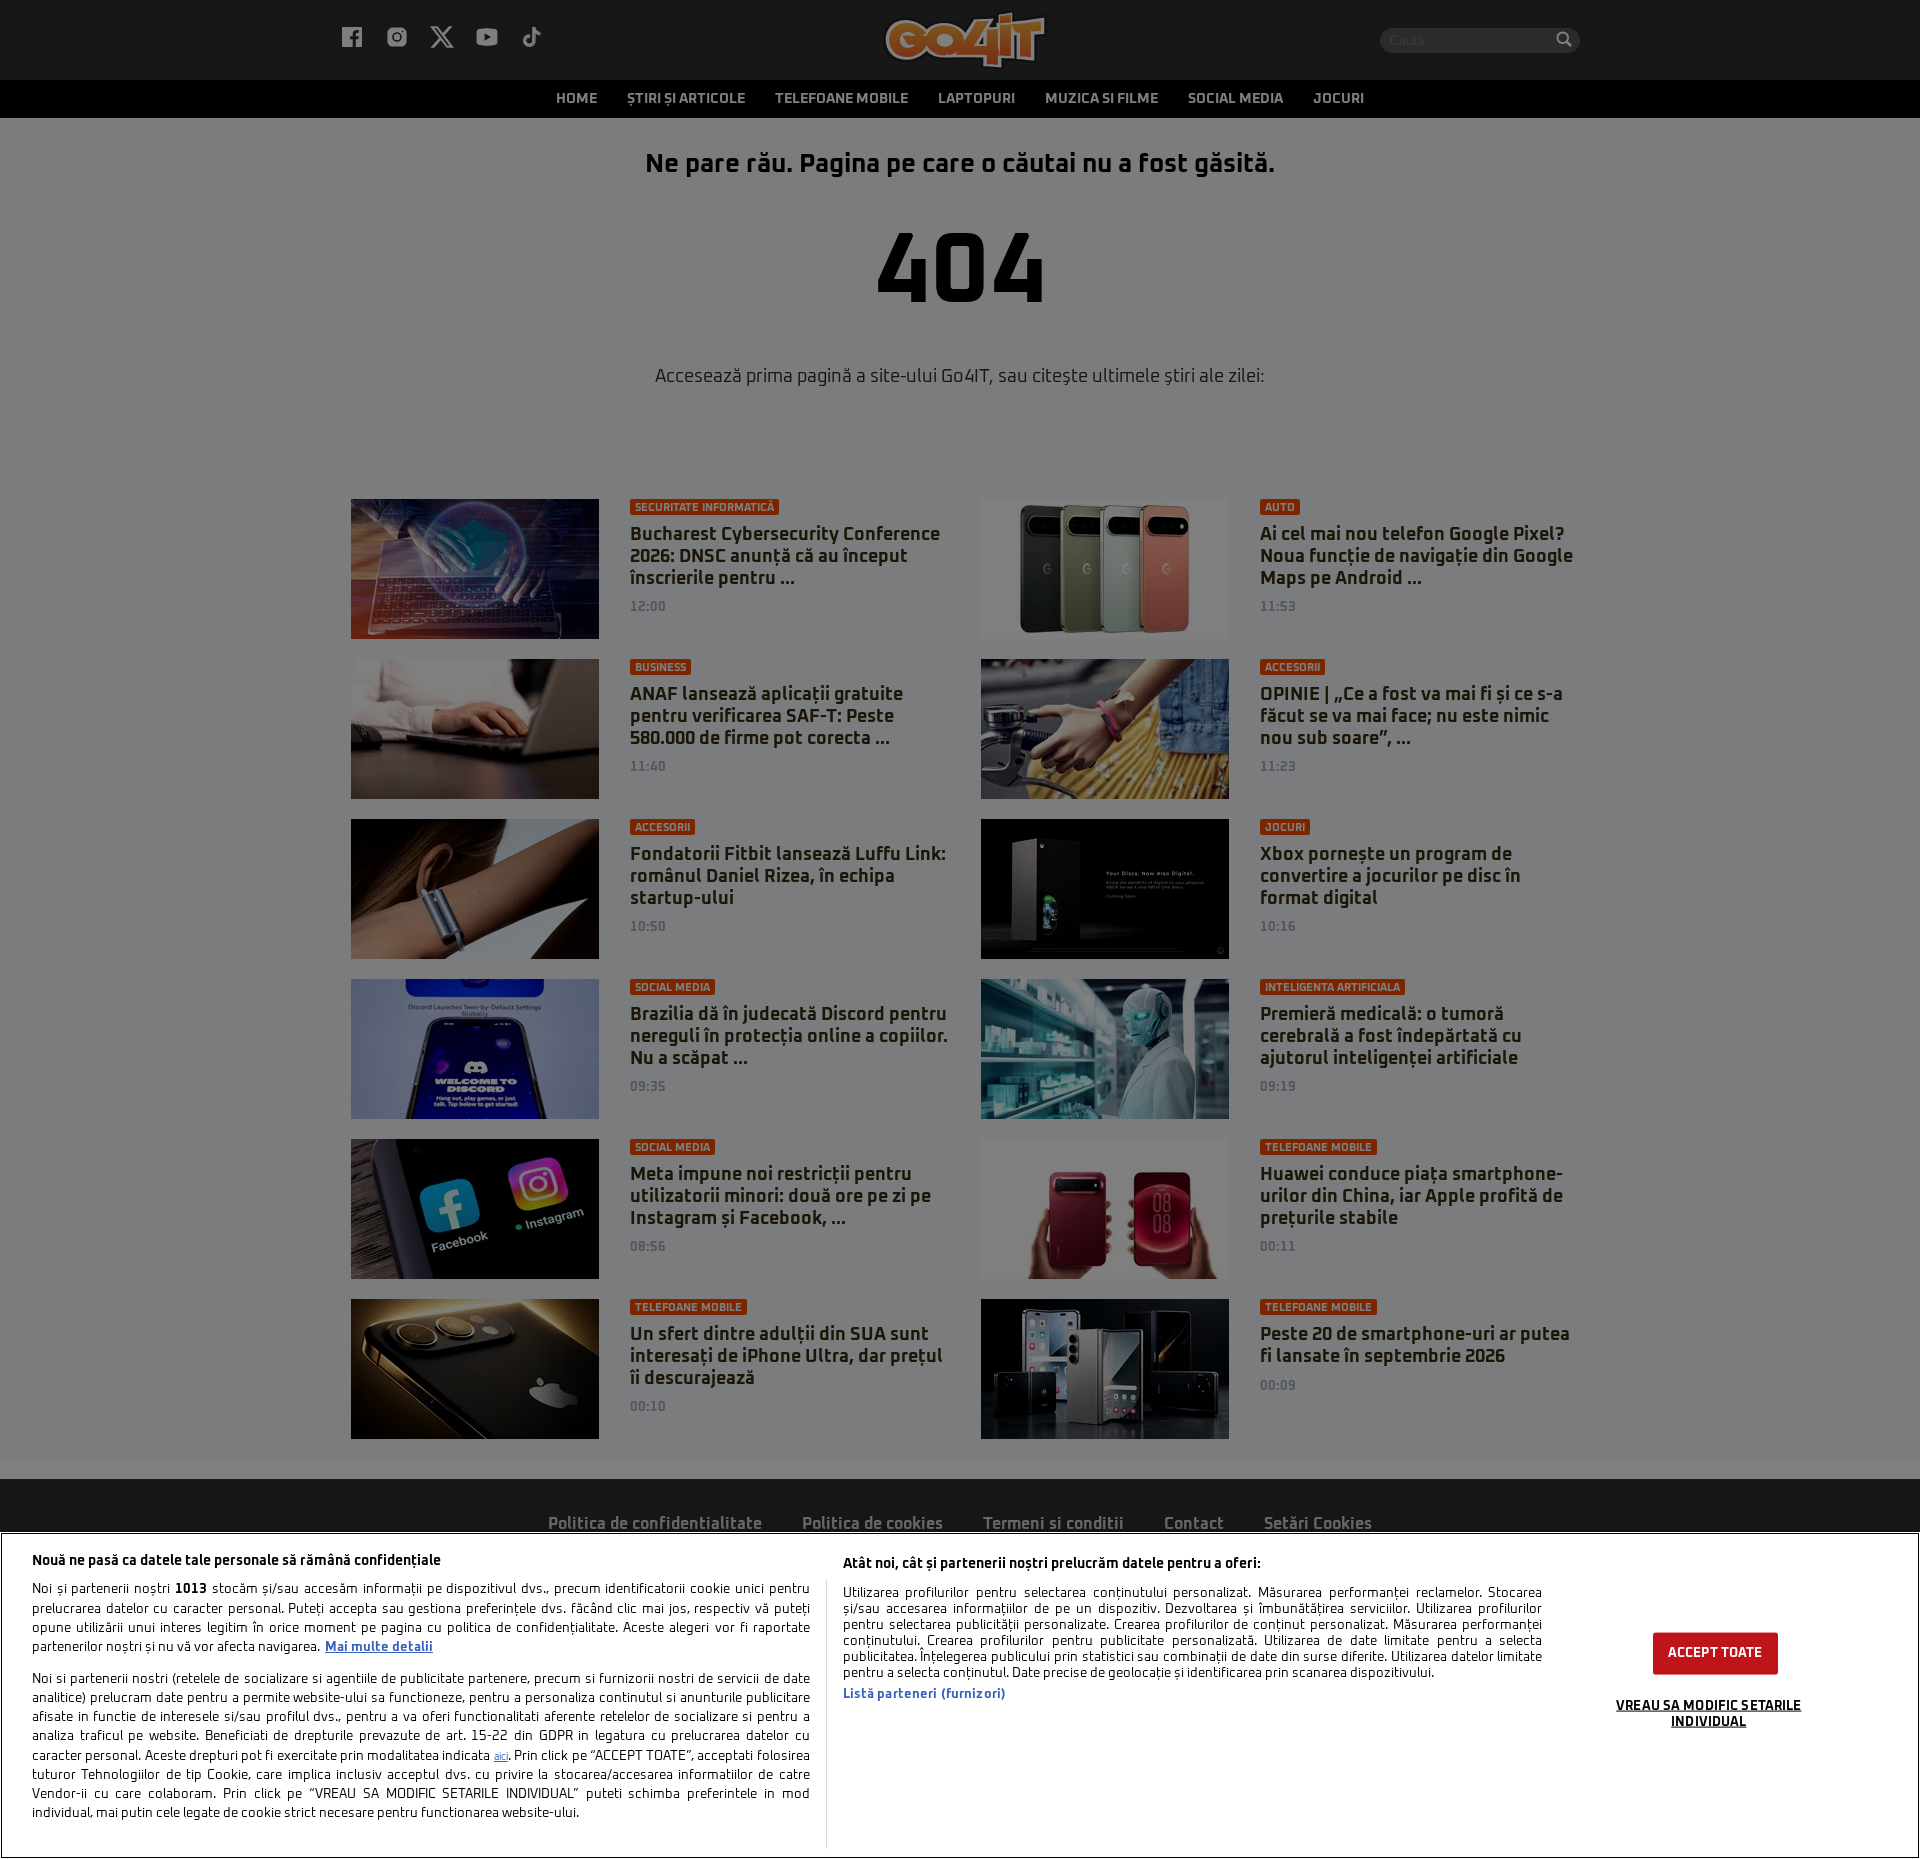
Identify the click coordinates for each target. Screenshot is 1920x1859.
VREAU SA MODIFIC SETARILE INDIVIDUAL (1708, 1714)
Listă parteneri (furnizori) (924, 1694)
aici (501, 1757)
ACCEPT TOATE (1715, 1653)
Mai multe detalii (379, 1647)
